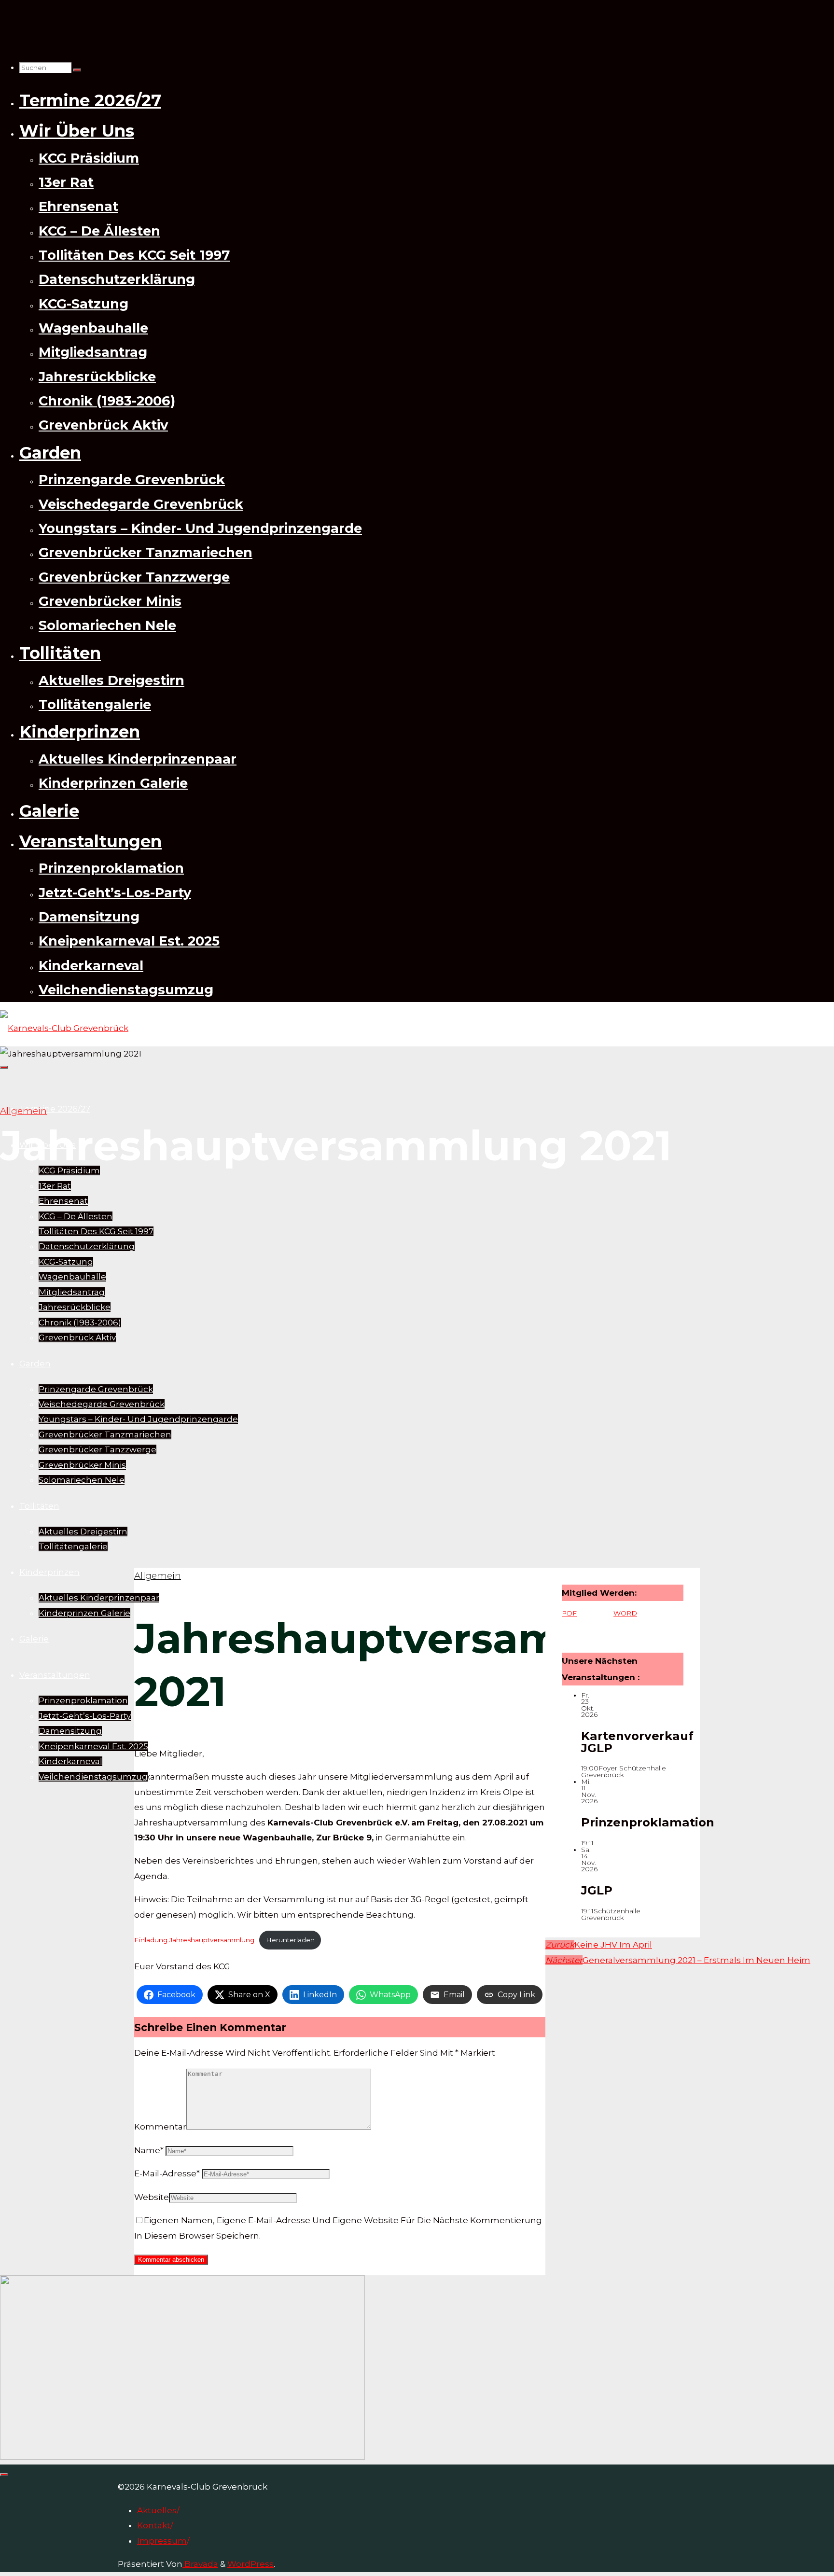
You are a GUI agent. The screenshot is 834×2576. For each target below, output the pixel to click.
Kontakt (154, 2525)
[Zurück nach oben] (4, 2475)
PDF (569, 1613)
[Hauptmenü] (4, 1067)
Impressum (162, 2541)
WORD (625, 1613)
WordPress (250, 2564)
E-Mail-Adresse (167, 2173)
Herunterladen (290, 1940)
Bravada (200, 2564)
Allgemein (23, 1111)
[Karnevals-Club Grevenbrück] (64, 1028)
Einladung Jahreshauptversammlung (194, 1940)
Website (152, 2197)
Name (149, 2150)
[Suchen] (77, 70)
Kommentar (160, 2127)
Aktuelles (157, 2510)
